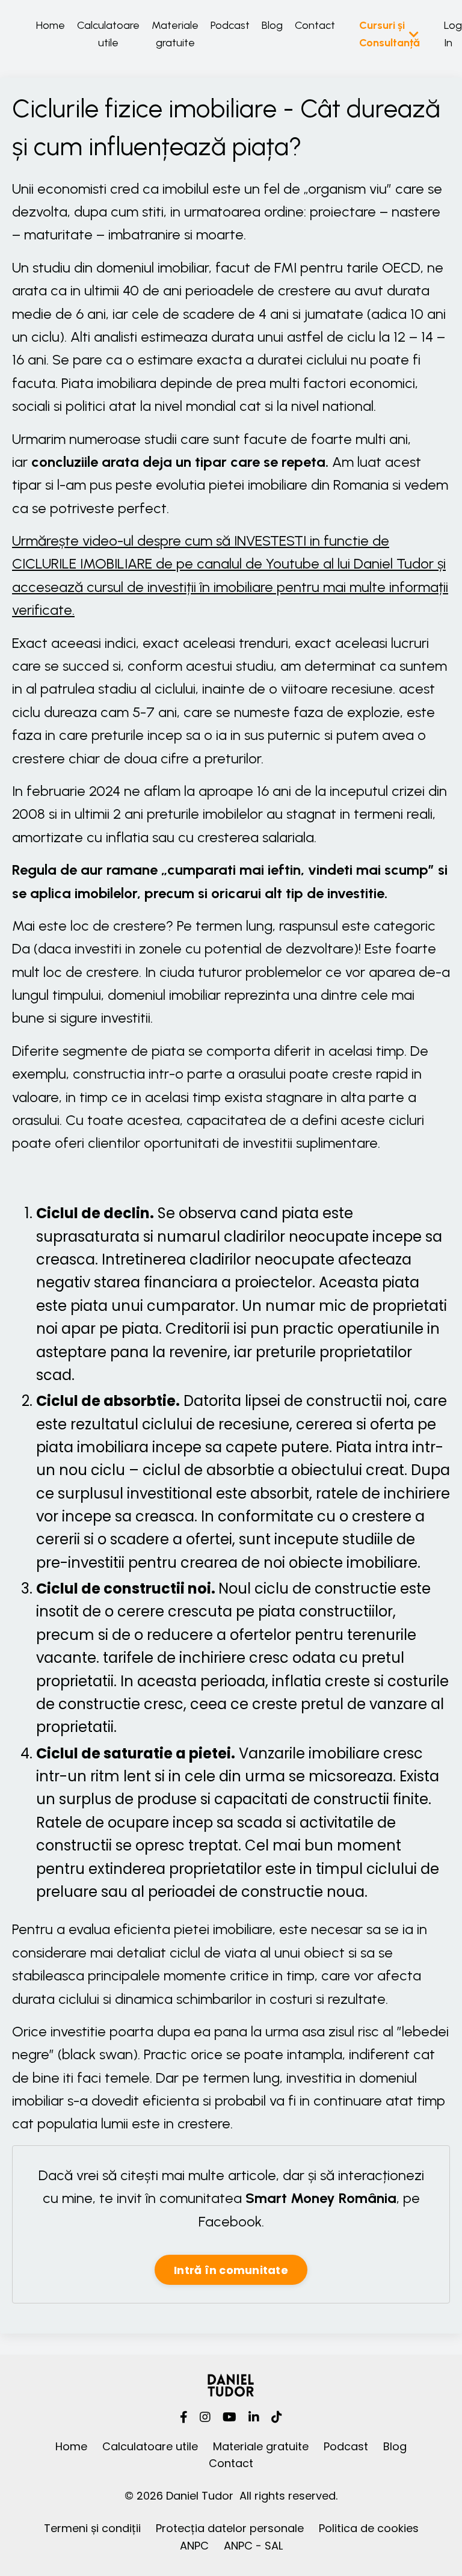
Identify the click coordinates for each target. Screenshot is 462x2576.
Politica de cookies (369, 2528)
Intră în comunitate (231, 2270)
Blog (272, 25)
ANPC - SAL (253, 2546)
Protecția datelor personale (230, 2528)
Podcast (230, 25)
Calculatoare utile (108, 34)
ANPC (194, 2546)
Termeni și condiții (92, 2528)
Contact (315, 25)
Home (51, 25)
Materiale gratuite (175, 34)
